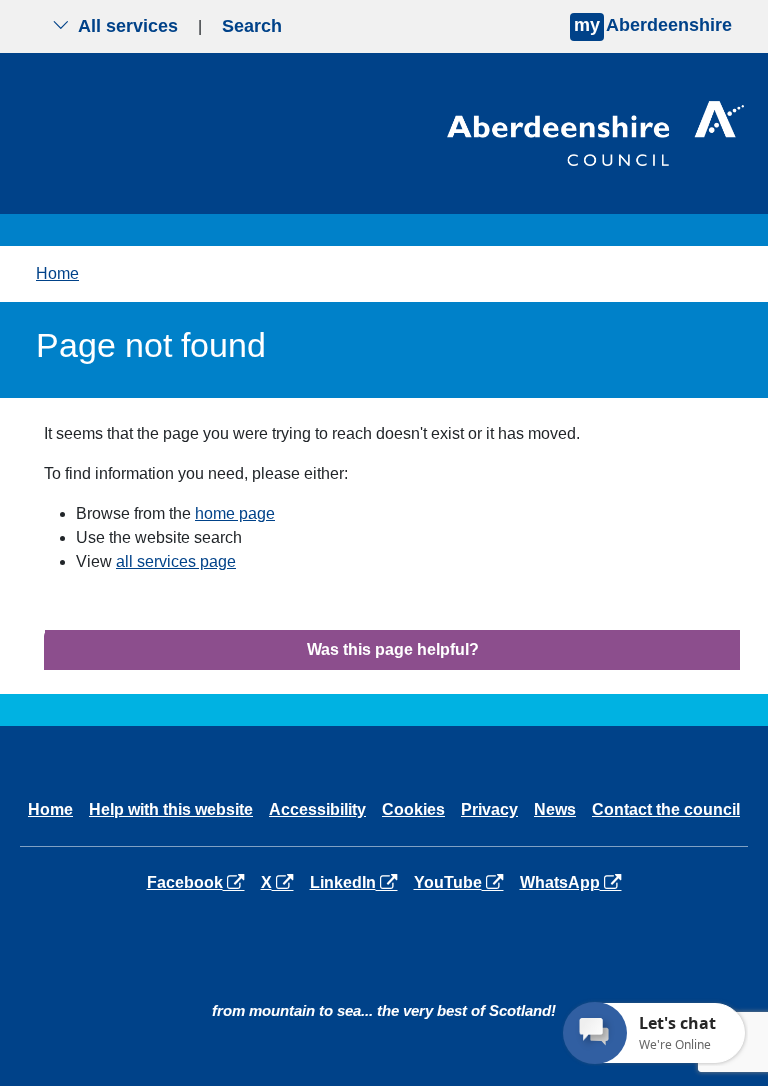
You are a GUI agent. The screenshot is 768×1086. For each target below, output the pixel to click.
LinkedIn (357, 882)
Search (252, 26)
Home (57, 273)
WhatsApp (574, 882)
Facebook (199, 882)
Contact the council (666, 809)
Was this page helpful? (393, 649)
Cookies (413, 809)
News (555, 809)
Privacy (489, 809)
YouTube (462, 882)
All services (128, 26)
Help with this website (171, 809)
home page (235, 513)
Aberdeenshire (653, 25)
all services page (176, 561)
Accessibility (317, 809)
